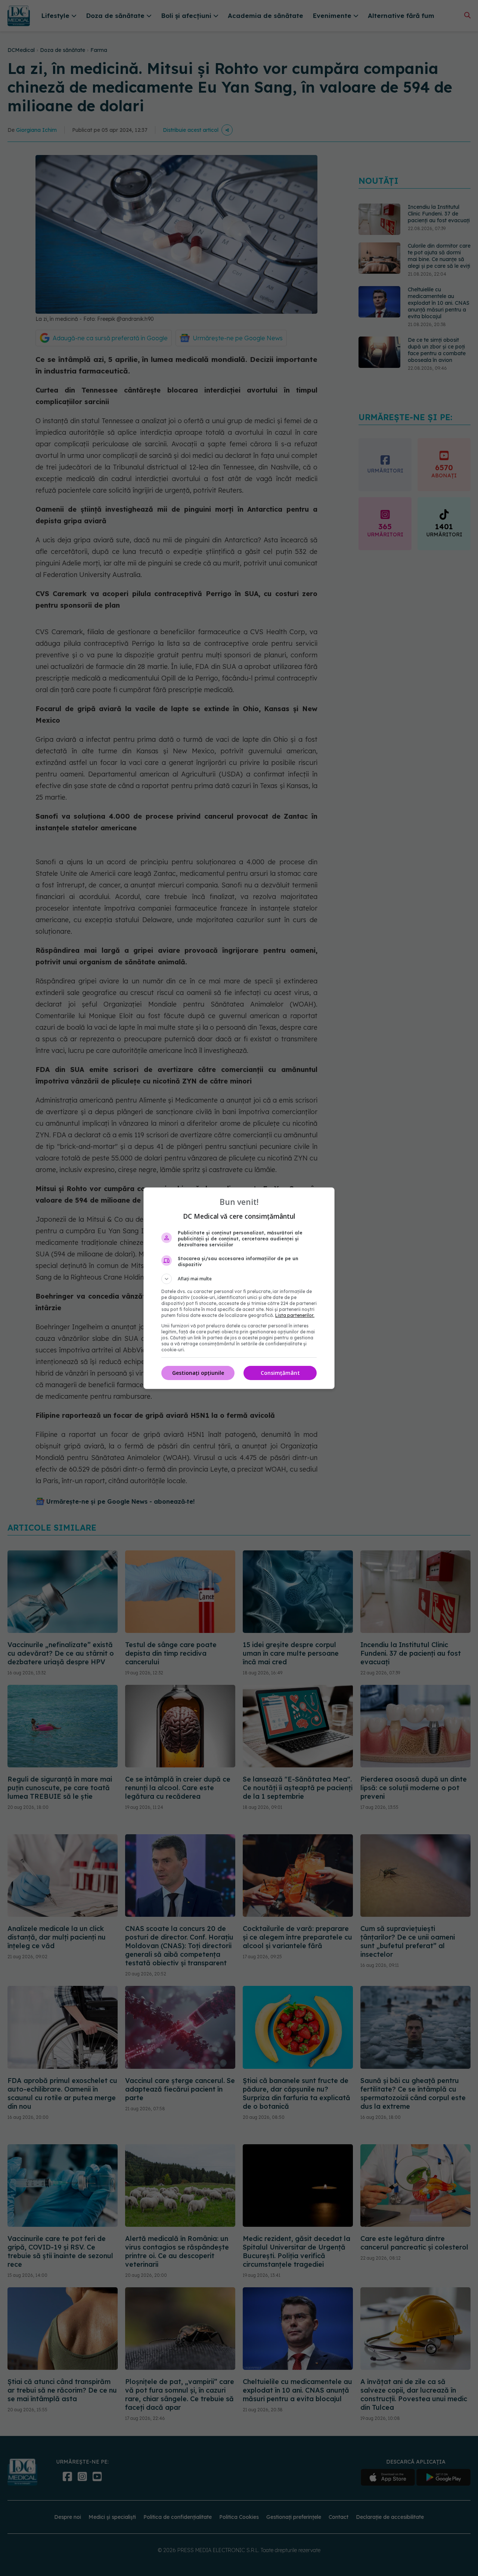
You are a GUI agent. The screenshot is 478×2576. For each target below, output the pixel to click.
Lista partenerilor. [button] (295, 1315)
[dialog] (239, 1288)
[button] (239, 1279)
